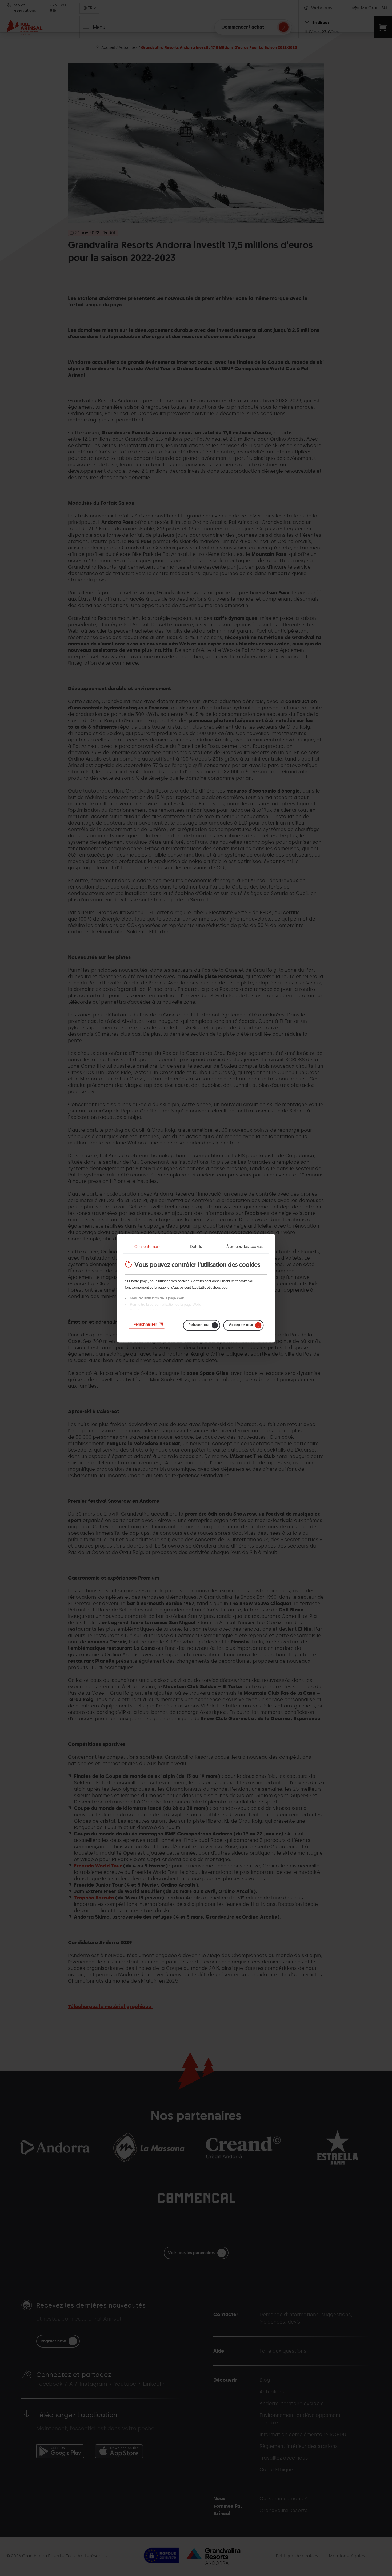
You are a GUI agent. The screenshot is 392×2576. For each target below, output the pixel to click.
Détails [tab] (196, 1246)
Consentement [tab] (147, 1246)
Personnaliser (145, 1324)
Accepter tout (241, 1325)
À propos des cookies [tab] (244, 1246)
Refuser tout (199, 1325)
